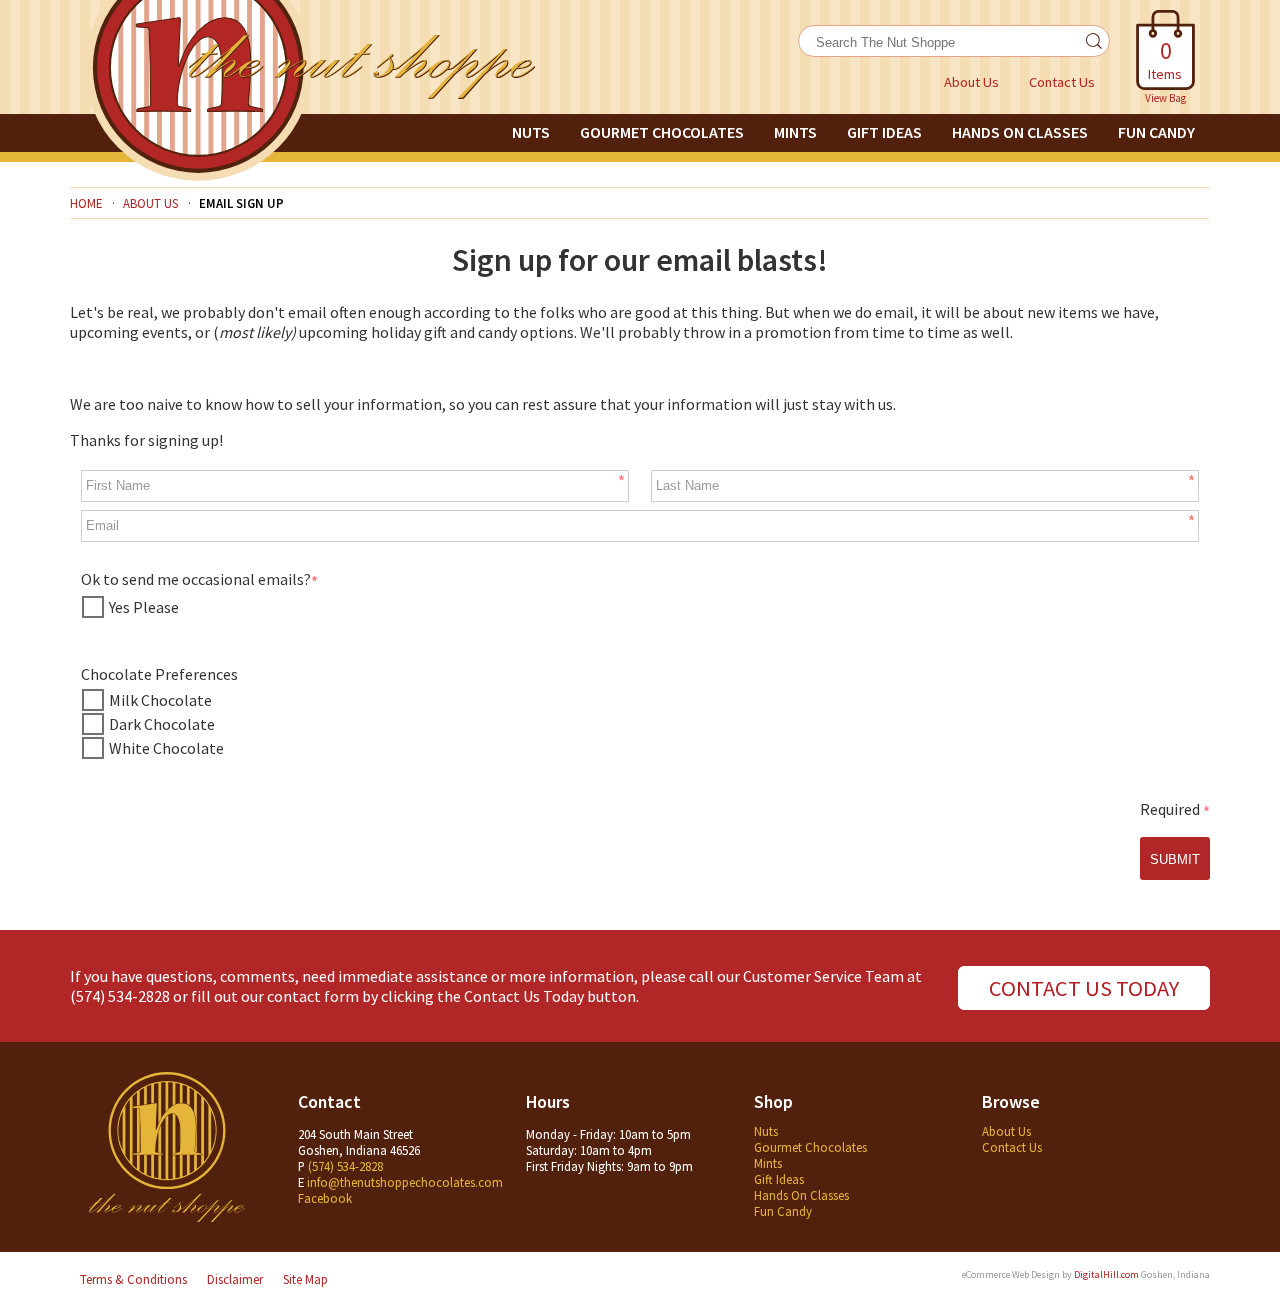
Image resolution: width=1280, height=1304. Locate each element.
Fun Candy (1156, 132)
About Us (971, 82)
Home (86, 203)
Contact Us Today (1084, 988)
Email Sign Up (241, 203)
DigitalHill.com (1106, 1274)
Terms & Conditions (133, 1279)
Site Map (305, 1279)
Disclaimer (235, 1279)
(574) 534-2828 (120, 996)
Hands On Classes (1020, 132)
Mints (795, 132)
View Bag (1165, 98)
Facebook (325, 1198)
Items (1165, 59)
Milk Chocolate (160, 700)
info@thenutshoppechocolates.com (405, 1182)
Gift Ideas (884, 132)
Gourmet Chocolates (662, 132)
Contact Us (1062, 82)
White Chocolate (166, 748)
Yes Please (144, 607)
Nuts (531, 132)
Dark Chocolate (162, 724)
